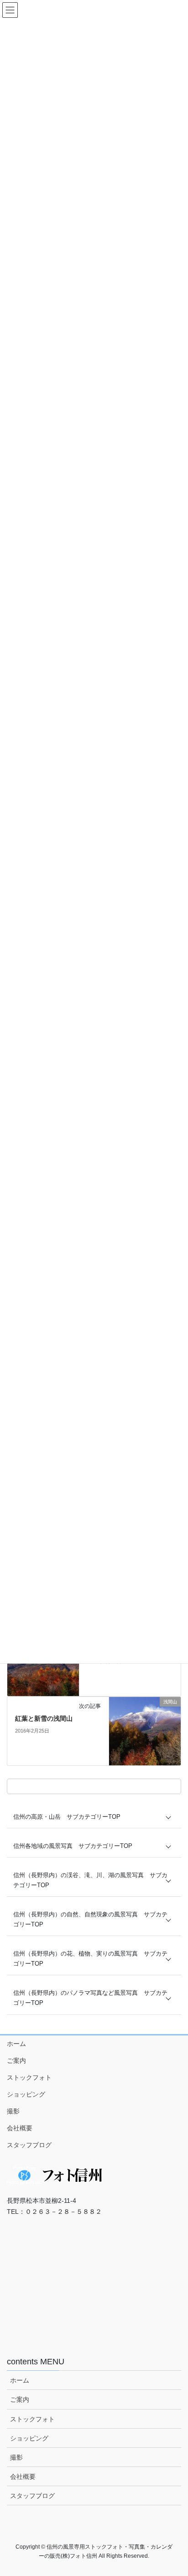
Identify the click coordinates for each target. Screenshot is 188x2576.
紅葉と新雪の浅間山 (44, 1718)
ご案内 (16, 2061)
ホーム (16, 2044)
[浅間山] (145, 1731)
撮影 (13, 2111)
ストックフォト (29, 2077)
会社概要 (20, 2128)
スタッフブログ (29, 2145)
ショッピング (26, 2094)
